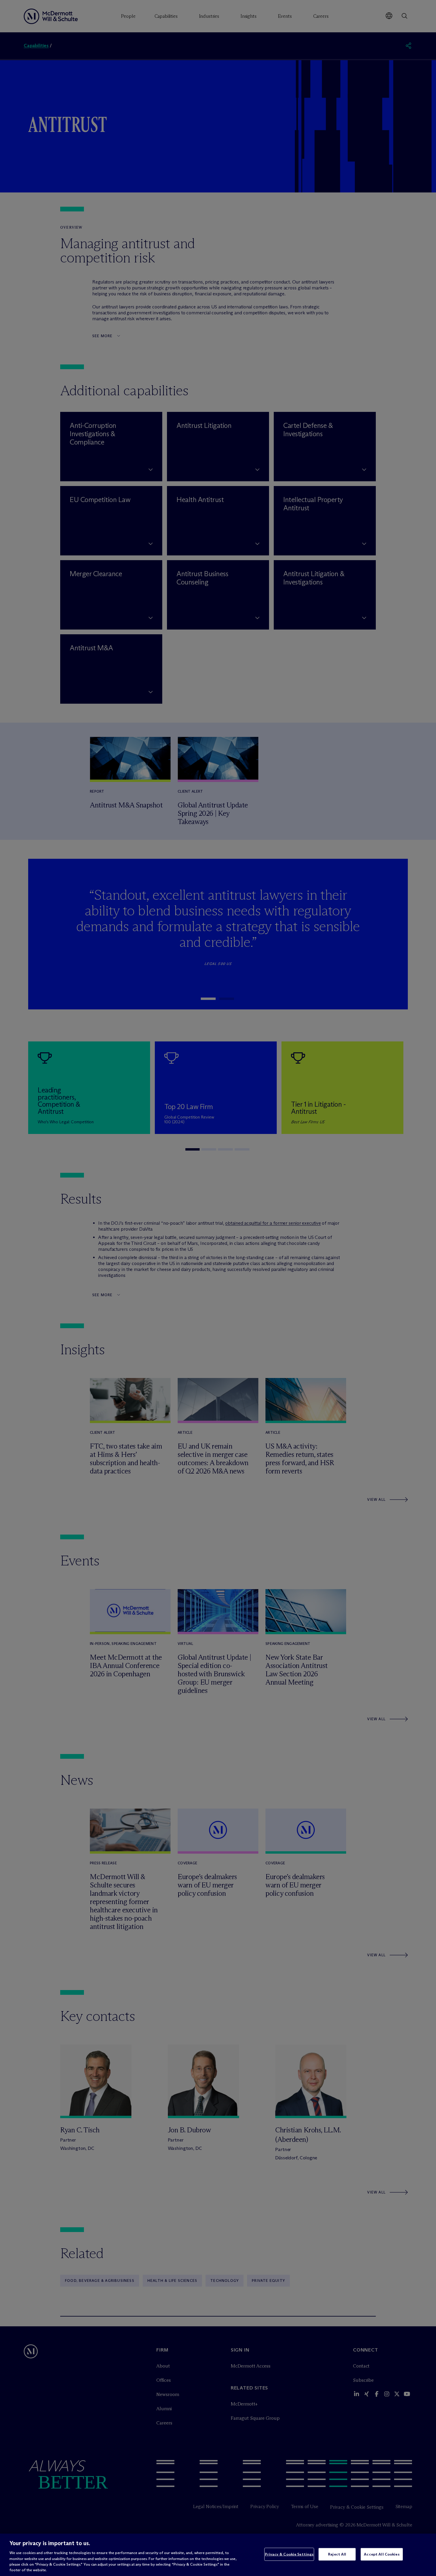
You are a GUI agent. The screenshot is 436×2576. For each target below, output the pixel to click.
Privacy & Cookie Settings (289, 2554)
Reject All (337, 2554)
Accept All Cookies (382, 2554)
